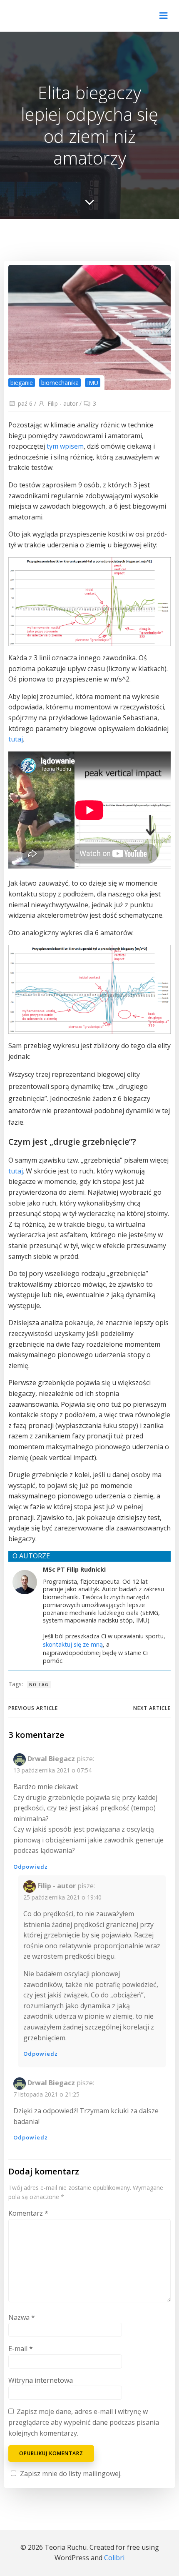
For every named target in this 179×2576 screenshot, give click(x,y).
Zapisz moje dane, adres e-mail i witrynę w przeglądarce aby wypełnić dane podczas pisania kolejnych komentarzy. (84, 2422)
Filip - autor (63, 403)
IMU (93, 383)
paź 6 (25, 403)
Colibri (114, 2558)
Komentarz (28, 2213)
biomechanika (60, 383)
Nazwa (22, 2317)
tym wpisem (65, 446)
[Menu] (164, 16)
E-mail (21, 2349)
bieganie (22, 383)
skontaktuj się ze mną (73, 1644)
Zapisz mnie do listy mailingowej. (71, 2474)
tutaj (16, 739)
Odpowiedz (31, 1867)
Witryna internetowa (41, 2380)
